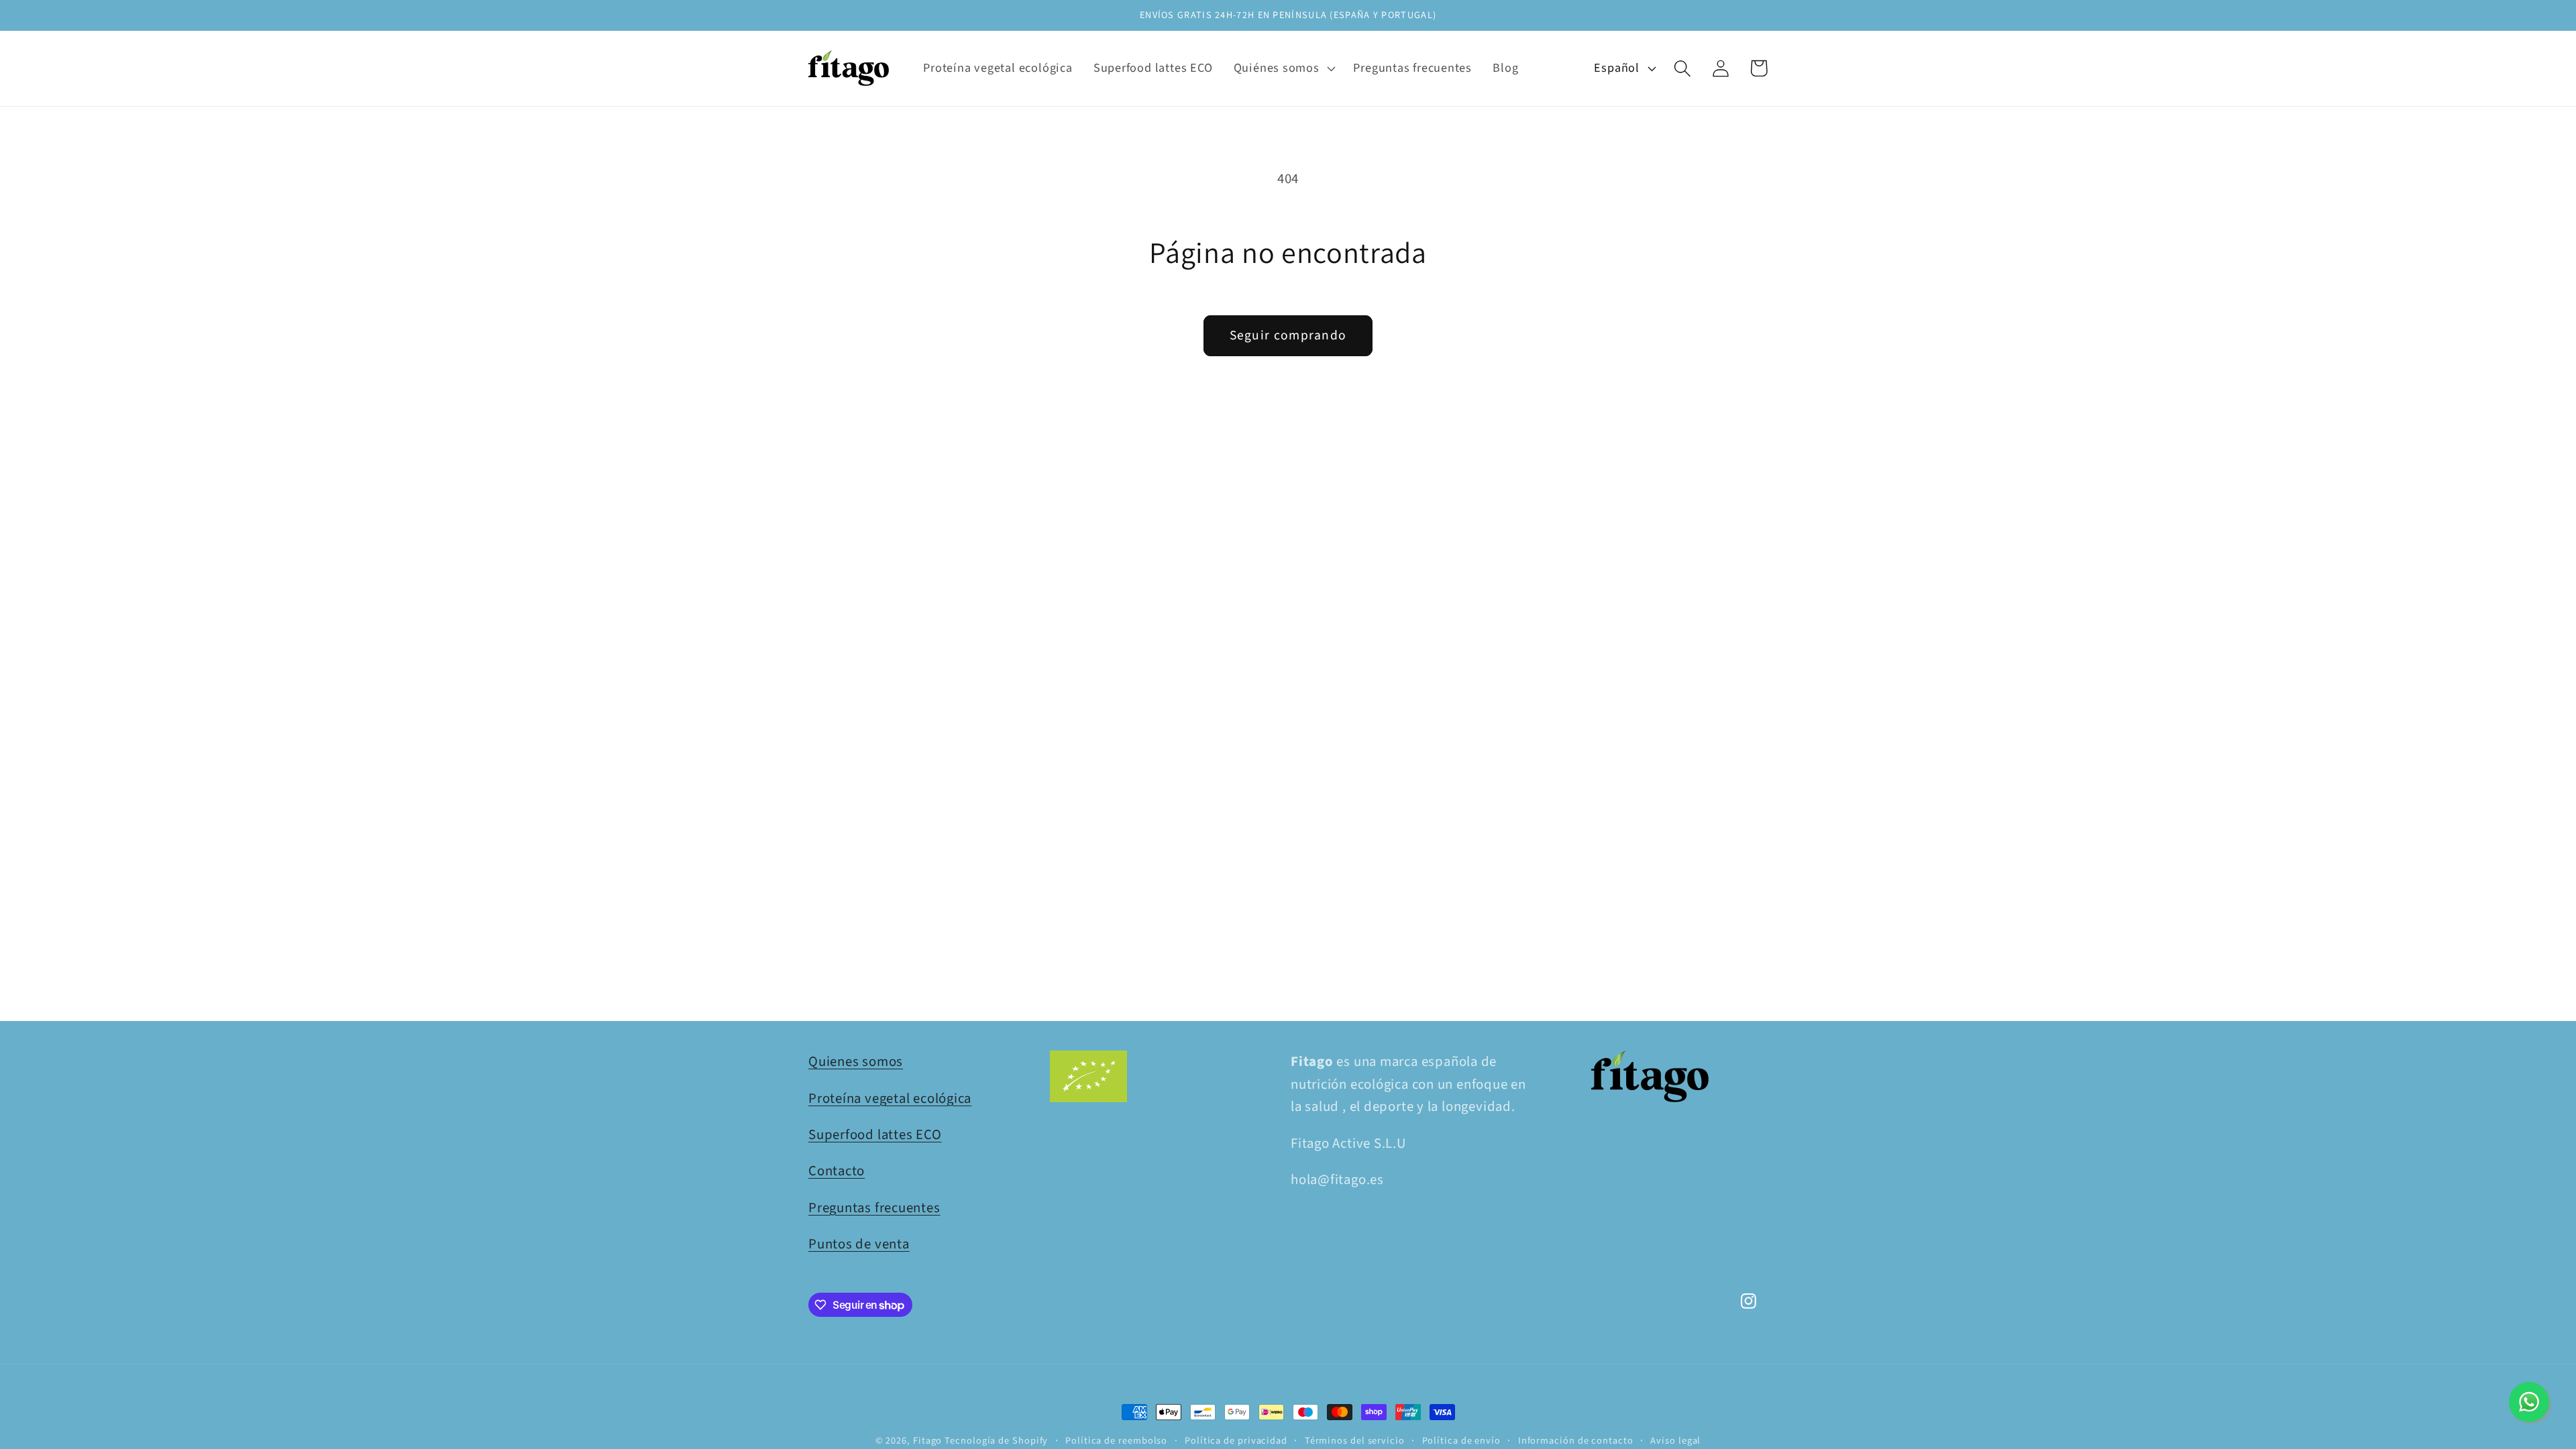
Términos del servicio (1355, 1441)
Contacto (837, 1171)
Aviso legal (1675, 1441)
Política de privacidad (1236, 1441)
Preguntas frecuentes (874, 1208)
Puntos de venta (859, 1244)
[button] (1283, 68)
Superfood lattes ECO (875, 1135)
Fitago (927, 1441)
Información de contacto (1576, 1441)
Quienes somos (856, 1062)
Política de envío (1461, 1441)
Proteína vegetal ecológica (890, 1098)
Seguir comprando (1288, 335)
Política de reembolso (1116, 1441)
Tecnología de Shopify (996, 1441)
